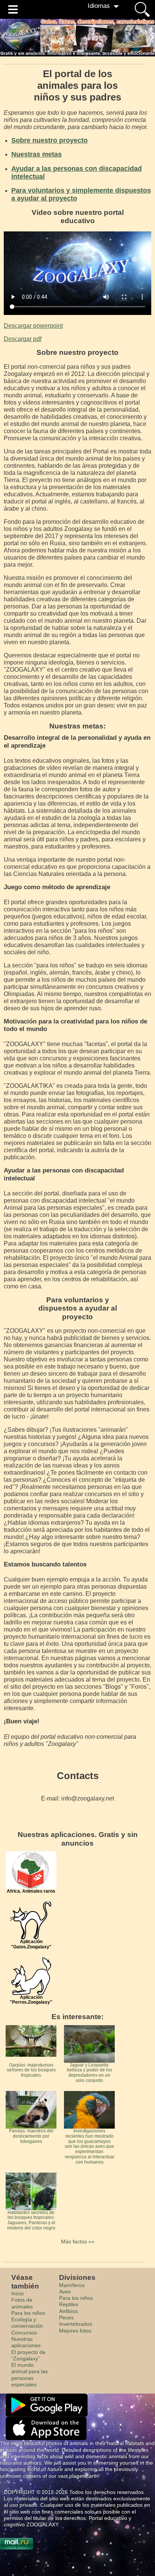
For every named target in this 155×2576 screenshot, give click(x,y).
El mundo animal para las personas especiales (30, 2375)
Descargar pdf (23, 339)
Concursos (24, 2333)
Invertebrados (76, 2324)
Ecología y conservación (27, 2323)
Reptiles (69, 2304)
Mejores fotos (75, 2331)
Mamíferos (72, 2285)
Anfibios (68, 2311)
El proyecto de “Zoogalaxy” (28, 2355)
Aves (65, 2292)
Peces (66, 2317)
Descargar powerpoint (33, 326)
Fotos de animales (22, 2303)
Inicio (17, 2293)
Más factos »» (78, 2241)
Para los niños (28, 2313)
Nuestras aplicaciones (26, 2342)
